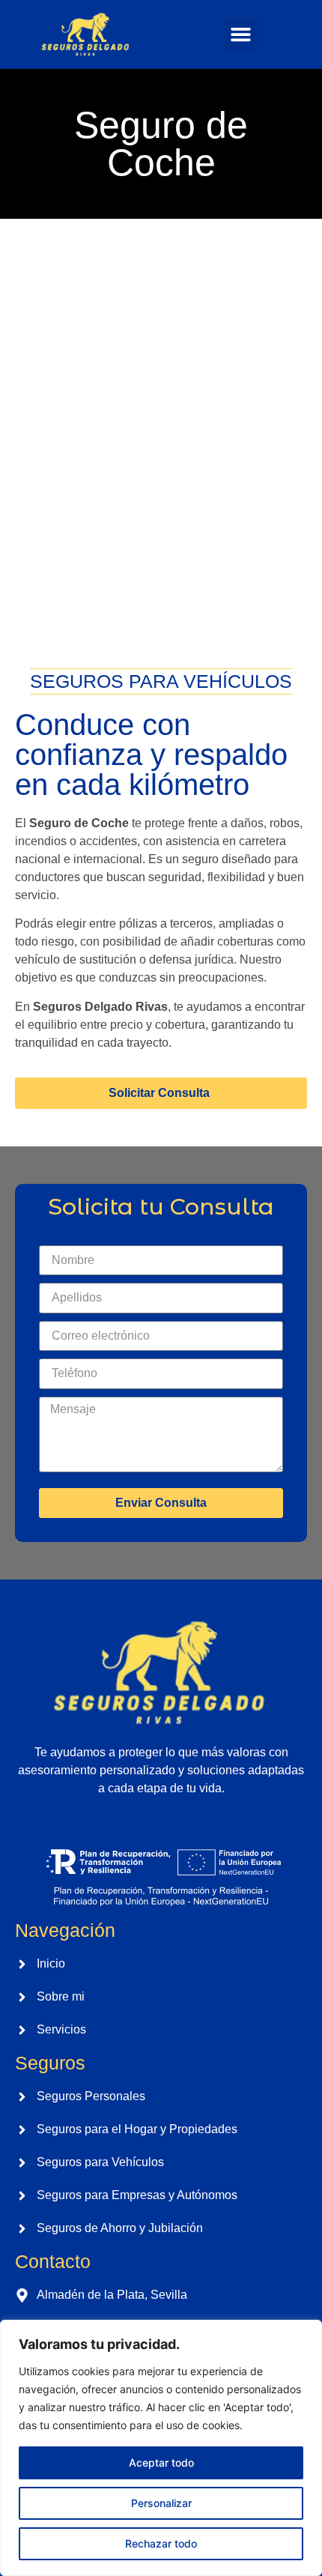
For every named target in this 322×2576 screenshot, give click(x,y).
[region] (161, 2448)
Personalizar (161, 2503)
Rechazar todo (161, 2543)
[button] (240, 34)
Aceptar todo (161, 2462)
